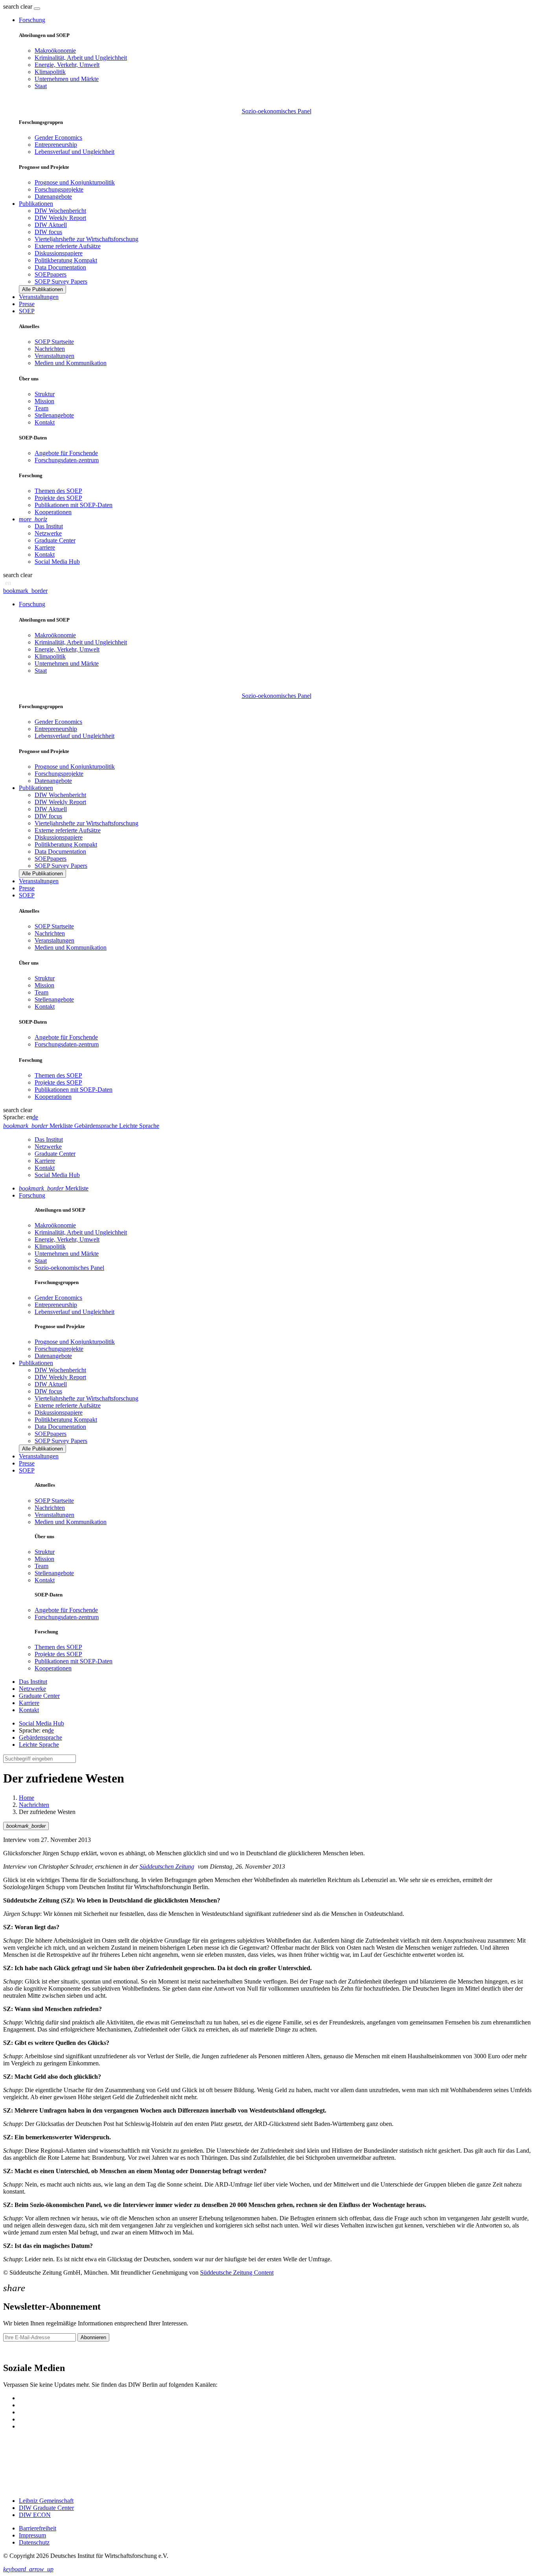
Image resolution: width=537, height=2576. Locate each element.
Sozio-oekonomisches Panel (277, 111)
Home (27, 1798)
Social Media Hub (57, 562)
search (11, 6)
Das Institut (49, 526)
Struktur (45, 394)
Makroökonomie (55, 51)
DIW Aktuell (51, 225)
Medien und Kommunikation (71, 363)
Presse (27, 304)
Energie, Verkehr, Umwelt (67, 65)
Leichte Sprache (39, 1745)
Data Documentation (60, 267)
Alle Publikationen (42, 289)
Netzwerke (48, 533)
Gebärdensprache (40, 1737)
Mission (44, 401)
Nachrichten (50, 349)
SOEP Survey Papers (61, 281)
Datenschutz (34, 2542)
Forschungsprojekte (59, 189)
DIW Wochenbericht (60, 211)
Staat (41, 86)
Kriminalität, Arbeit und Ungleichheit (81, 58)
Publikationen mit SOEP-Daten (74, 505)
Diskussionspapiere (59, 253)
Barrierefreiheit (38, 2528)
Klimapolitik (50, 72)
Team (41, 408)
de (35, 1117)
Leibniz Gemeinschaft (46, 2501)
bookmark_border (25, 591)
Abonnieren (93, 2337)
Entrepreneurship (56, 145)
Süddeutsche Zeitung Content (237, 2272)
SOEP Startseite (54, 342)
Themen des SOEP (58, 491)
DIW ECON (35, 2515)
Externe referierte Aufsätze (68, 246)
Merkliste (54, 1188)
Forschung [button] (32, 20)
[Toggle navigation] (37, 9)
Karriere (45, 547)
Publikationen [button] (36, 204)
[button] (18, 6)
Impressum (32, 2535)
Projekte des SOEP (58, 498)
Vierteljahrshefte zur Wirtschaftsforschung (86, 239)
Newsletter (17, 2351)
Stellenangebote (54, 415)
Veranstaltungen (39, 297)
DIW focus (48, 232)
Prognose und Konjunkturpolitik (75, 182)
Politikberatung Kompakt (66, 260)
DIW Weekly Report (60, 218)
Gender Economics (58, 137)
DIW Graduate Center (46, 2508)
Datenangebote (53, 197)
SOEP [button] (27, 311)
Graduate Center (55, 540)
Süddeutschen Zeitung (167, 1866)
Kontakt (45, 422)
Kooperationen (53, 512)
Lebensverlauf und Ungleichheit (74, 152)
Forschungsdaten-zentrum (67, 460)
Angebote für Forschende (66, 453)
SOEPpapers (51, 274)
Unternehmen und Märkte (67, 79)
